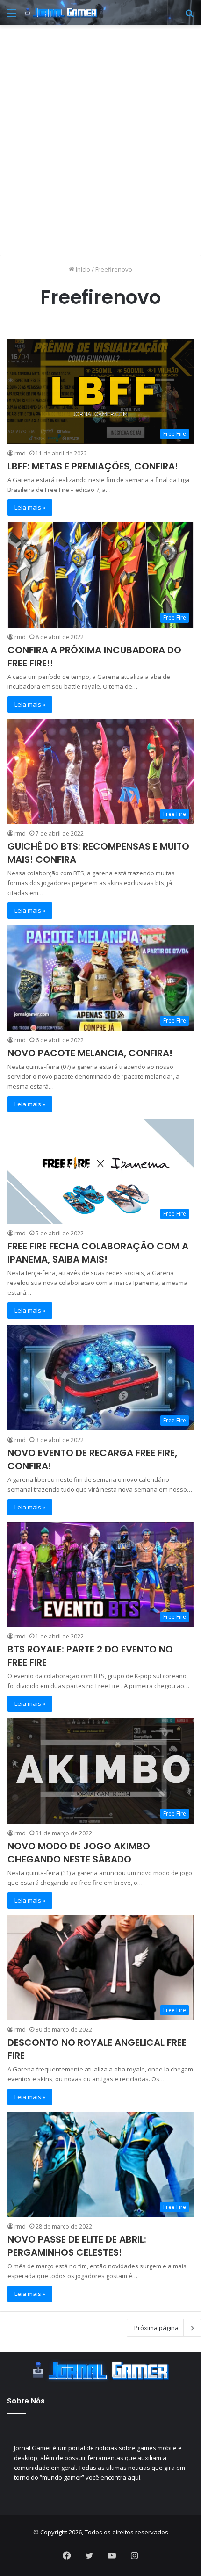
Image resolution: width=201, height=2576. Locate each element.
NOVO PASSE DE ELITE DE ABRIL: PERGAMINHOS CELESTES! (77, 2246)
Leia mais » (30, 507)
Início (82, 269)
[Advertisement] (100, 135)
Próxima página (156, 2328)
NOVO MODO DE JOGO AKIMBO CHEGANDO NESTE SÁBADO (79, 1853)
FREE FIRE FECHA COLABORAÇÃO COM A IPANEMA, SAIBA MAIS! (98, 1253)
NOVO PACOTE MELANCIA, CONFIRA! (90, 1053)
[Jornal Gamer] (61, 13)
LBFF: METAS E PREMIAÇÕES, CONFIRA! (93, 466)
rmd (20, 453)
